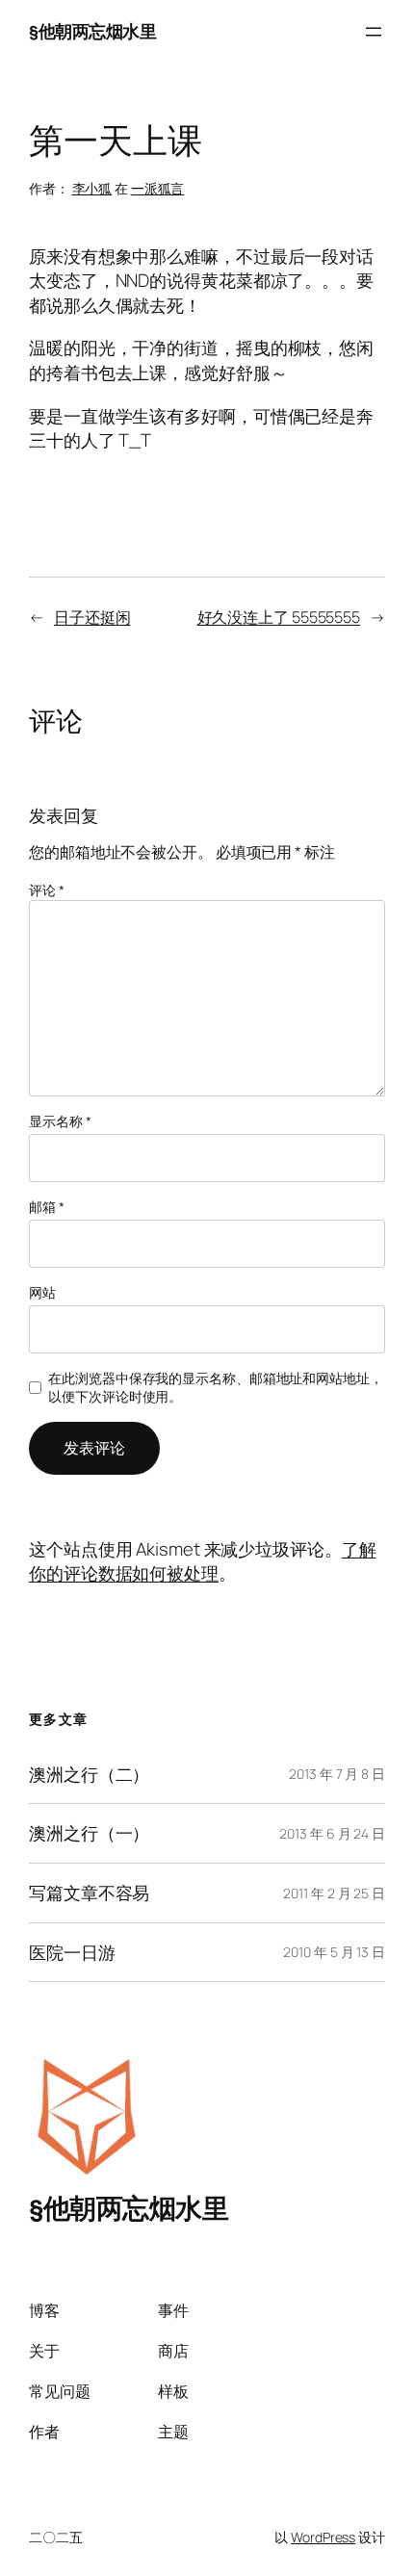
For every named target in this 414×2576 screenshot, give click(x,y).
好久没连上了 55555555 (279, 617)
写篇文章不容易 (89, 1893)
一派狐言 (158, 188)
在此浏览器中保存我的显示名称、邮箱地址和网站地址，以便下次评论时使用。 (216, 1388)
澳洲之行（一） (89, 1833)
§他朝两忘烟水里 (92, 31)
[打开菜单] (374, 32)
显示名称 (60, 1121)
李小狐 (92, 188)
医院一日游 (72, 1953)
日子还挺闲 (92, 617)
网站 (42, 1292)
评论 (47, 890)
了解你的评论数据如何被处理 (203, 1561)
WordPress (323, 2537)
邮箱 (47, 1207)
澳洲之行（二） (89, 1775)
